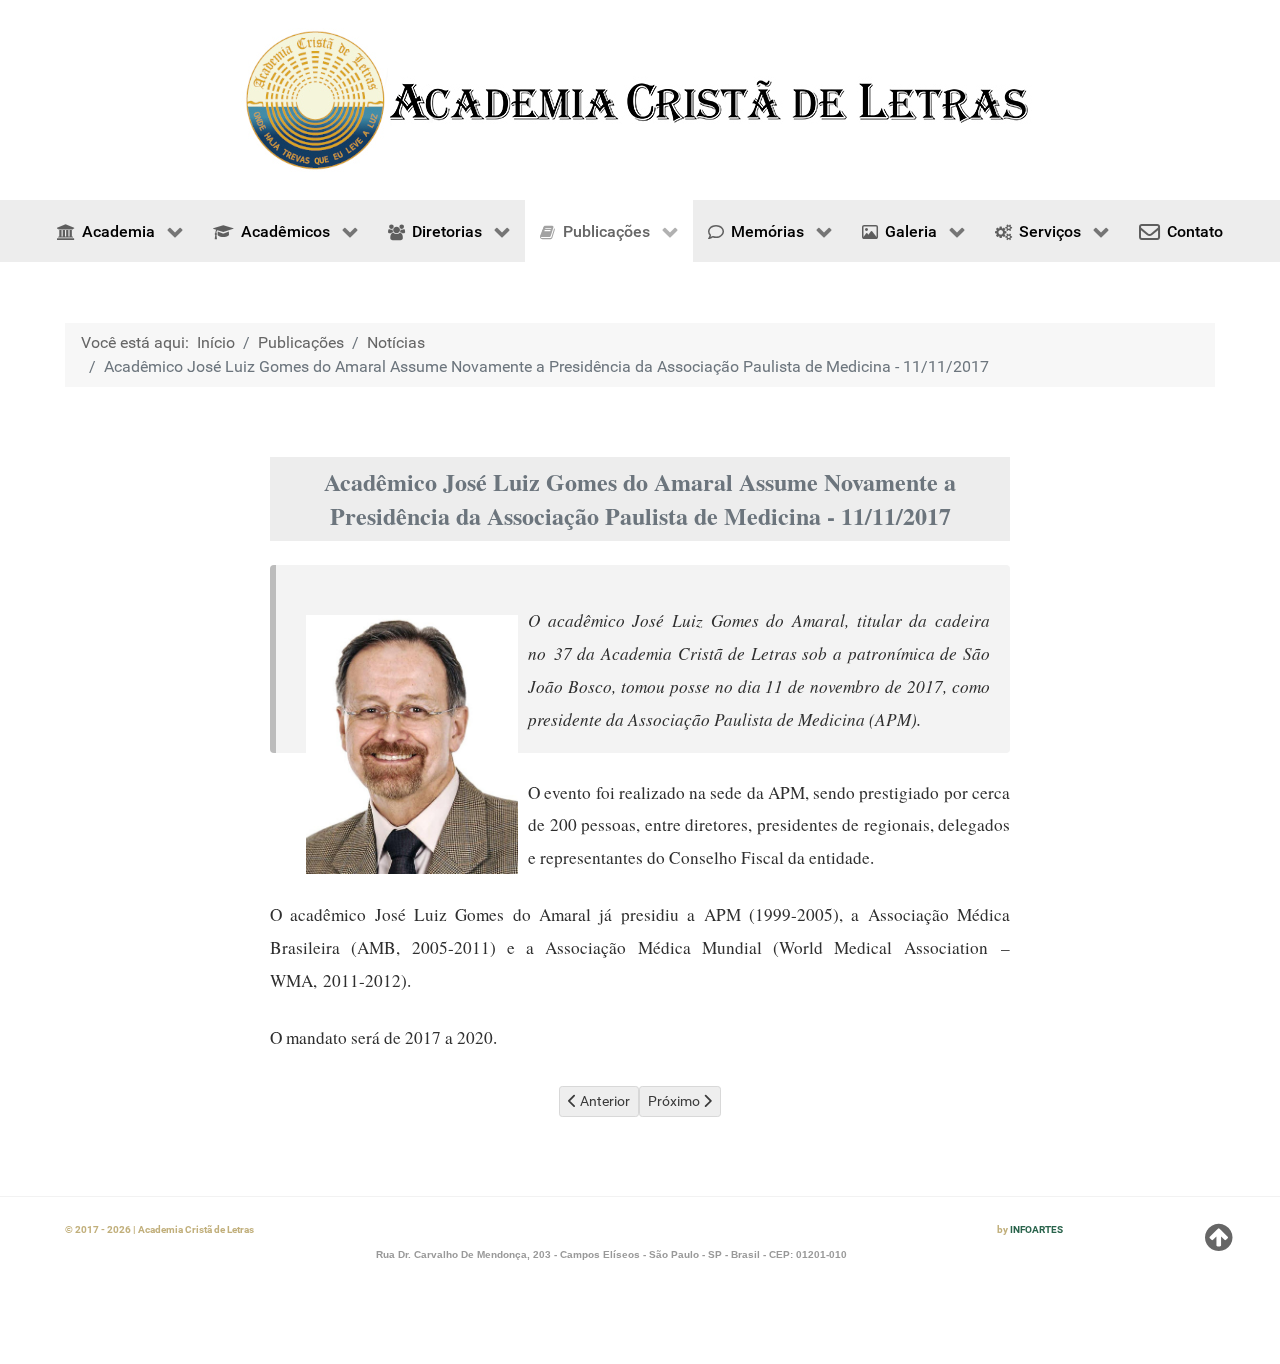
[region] (640, 100)
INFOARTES (1036, 1229)
